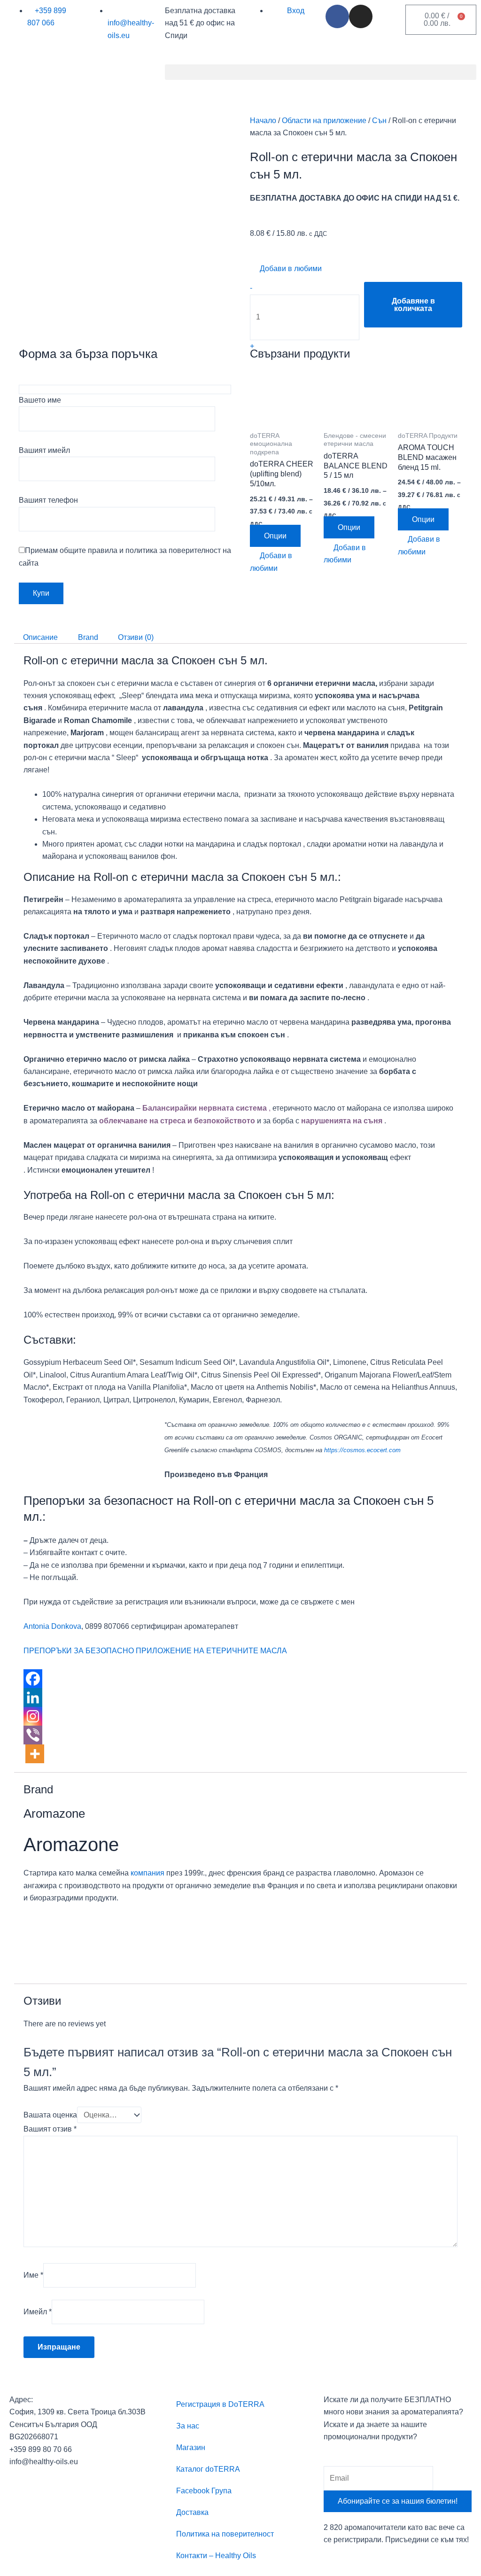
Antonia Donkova (52, 1626)
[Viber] (33, 1735)
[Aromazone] (59, 1939)
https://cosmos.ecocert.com (362, 1450)
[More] (35, 1754)
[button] (321, 72)
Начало (263, 121)
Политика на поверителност (225, 2534)
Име (33, 2275)
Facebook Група (204, 2491)
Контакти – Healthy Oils (216, 2556)
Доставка (192, 2512)
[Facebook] (33, 1679)
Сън (379, 121)
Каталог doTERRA (208, 2469)
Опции (275, 536)
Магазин (191, 2448)
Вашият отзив (50, 2129)
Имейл (38, 2312)
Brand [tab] (88, 637)
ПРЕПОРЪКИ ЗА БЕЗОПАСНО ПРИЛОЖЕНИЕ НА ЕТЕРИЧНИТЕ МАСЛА (155, 1651)
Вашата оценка (50, 2115)
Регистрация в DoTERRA (220, 2404)
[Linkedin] (33, 1697)
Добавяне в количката (413, 305)
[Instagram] (33, 1716)
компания (147, 1873)
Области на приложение (324, 121)
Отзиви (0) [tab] (136, 637)
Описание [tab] (40, 637)
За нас (188, 2426)
